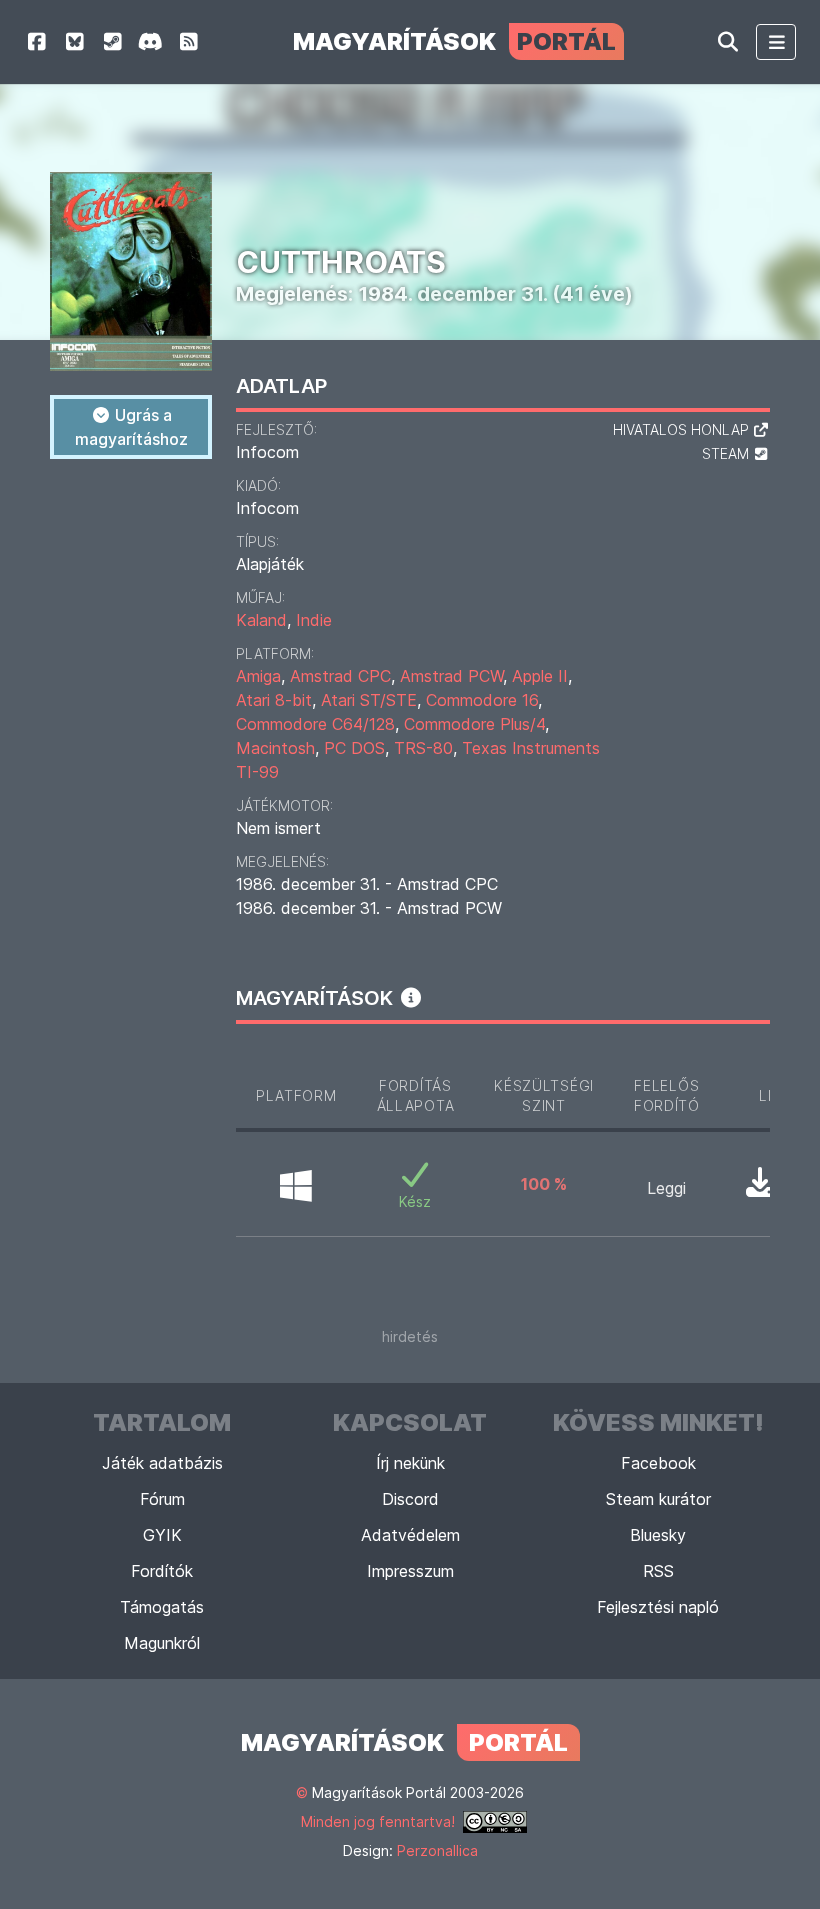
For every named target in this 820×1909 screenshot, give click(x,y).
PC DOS (354, 748)
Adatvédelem (410, 1535)
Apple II (540, 676)
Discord (410, 1499)
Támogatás (162, 1607)
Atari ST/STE (369, 700)
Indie (314, 620)
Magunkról (162, 1643)
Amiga (258, 676)
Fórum (162, 1499)
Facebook (658, 1463)
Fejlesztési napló (658, 1607)
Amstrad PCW (451, 676)
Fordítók (162, 1571)
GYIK (162, 1535)
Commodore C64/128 (315, 724)
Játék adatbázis (162, 1463)
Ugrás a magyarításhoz (131, 427)
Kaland (261, 620)
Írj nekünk (410, 1463)
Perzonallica (437, 1850)
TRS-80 (423, 748)
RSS (658, 1571)
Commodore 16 (482, 700)
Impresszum (410, 1571)
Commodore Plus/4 (474, 724)
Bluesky (658, 1535)
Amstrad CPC (340, 676)
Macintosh (275, 748)
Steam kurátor (658, 1499)
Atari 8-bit (274, 700)
